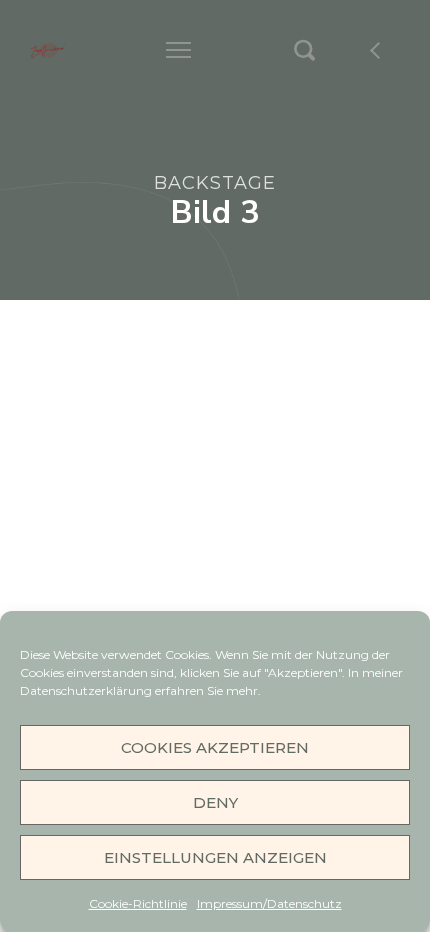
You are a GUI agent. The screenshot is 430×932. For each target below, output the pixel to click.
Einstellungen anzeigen (215, 857)
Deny (215, 802)
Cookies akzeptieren (215, 747)
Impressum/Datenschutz (269, 903)
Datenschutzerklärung (87, 690)
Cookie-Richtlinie (138, 903)
